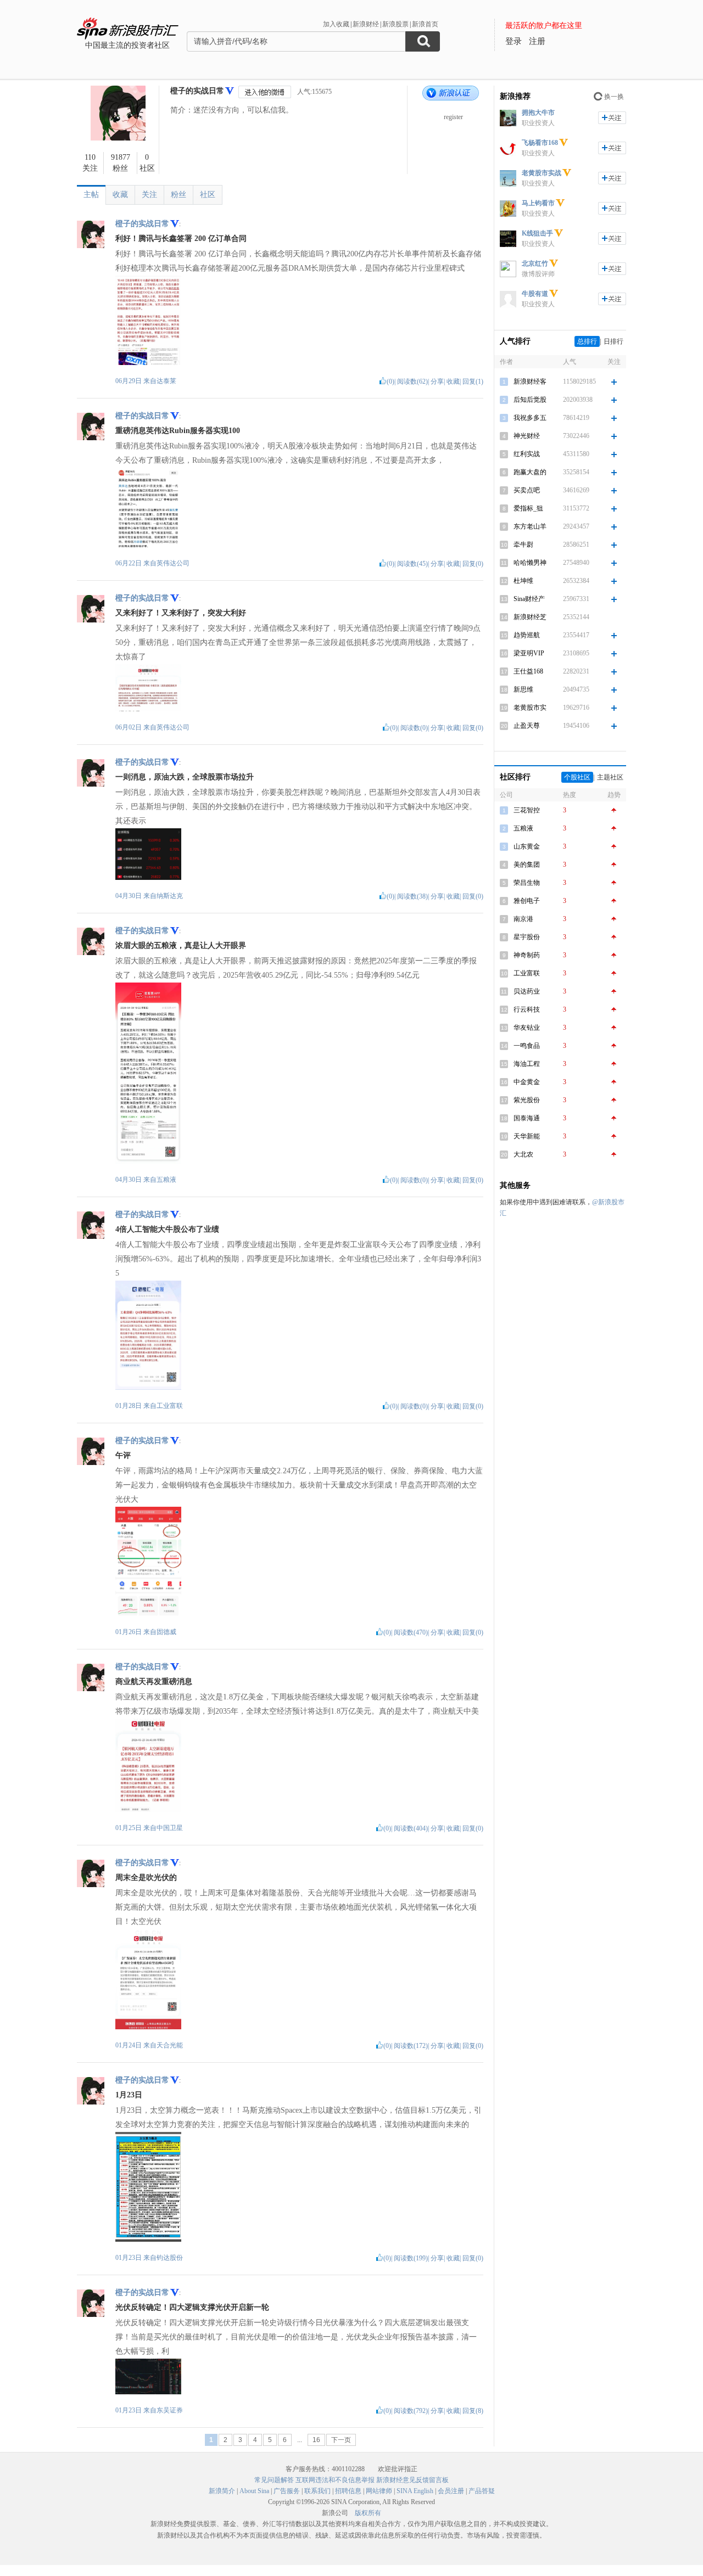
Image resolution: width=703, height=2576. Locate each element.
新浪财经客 (530, 381)
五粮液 (166, 1180)
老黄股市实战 (542, 173)
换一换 (614, 97)
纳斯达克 (170, 896)
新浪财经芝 (530, 617)
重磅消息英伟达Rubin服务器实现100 (178, 431)
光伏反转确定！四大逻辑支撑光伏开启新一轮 (192, 2307)
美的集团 (527, 865)
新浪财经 (366, 24)
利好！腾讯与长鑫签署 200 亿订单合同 (181, 238)
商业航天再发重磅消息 (154, 1682)
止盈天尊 (527, 726)
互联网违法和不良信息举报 (335, 2480)
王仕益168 (528, 671)
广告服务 (287, 2491)
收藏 (120, 195)
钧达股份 (170, 2258)
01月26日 (129, 1632)
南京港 (523, 919)
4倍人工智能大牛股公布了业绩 (167, 1229)
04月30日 (129, 896)
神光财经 (527, 436)
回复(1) (473, 381)
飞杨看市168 (540, 143)
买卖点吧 (527, 490)
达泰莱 (166, 381)
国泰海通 (527, 1118)
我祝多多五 (530, 418)
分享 (437, 381)
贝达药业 (527, 991)
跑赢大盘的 (530, 472)
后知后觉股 (530, 400)
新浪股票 (395, 24)
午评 (123, 1455)
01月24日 (129, 2045)
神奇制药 (527, 955)
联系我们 (317, 2491)
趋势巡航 (527, 635)
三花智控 (527, 810)
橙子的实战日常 (197, 91)
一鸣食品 (527, 1046)
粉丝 (178, 195)
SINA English (415, 2491)
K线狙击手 (537, 233)
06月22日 (129, 563)
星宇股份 (527, 937)
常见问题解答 (274, 2480)
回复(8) (473, 2411)
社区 (208, 195)
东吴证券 (170, 2410)
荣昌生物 (527, 883)
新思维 (523, 689)
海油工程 (527, 1064)
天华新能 (527, 1136)
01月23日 (129, 2258)
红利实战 (527, 454)
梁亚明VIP (529, 653)
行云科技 (527, 1009)
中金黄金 (527, 1082)
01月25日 (129, 1828)
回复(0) (473, 564)
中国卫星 (170, 1828)
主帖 (91, 195)
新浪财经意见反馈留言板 (412, 2480)
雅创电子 (527, 901)
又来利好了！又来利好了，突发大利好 (181, 613)
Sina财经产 (529, 599)
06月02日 (129, 727)
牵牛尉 (523, 545)
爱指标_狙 (528, 508)
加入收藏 (336, 24)
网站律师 (379, 2491)
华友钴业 (527, 1028)
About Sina (254, 2491)
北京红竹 (535, 263)
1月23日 (129, 2095)
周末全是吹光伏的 (146, 1878)
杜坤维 (523, 581)
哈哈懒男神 (530, 563)
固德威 (166, 1632)
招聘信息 (348, 2491)
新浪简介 (222, 2491)
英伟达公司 (173, 563)
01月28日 (129, 1406)
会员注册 (451, 2491)
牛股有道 (535, 294)
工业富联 (170, 1406)
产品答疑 (482, 2491)
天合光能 (170, 2045)
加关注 (612, 118)
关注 (149, 195)
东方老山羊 (530, 526)
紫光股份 (527, 1100)
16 (316, 2440)
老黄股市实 (530, 708)
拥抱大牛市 (538, 113)
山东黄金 (527, 846)
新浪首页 (425, 24)
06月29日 (129, 381)
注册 (537, 41)
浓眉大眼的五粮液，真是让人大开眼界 (181, 945)
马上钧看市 (538, 203)
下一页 (341, 2440)
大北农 (523, 1154)
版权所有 (368, 2513)
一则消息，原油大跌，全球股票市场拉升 (185, 777)
